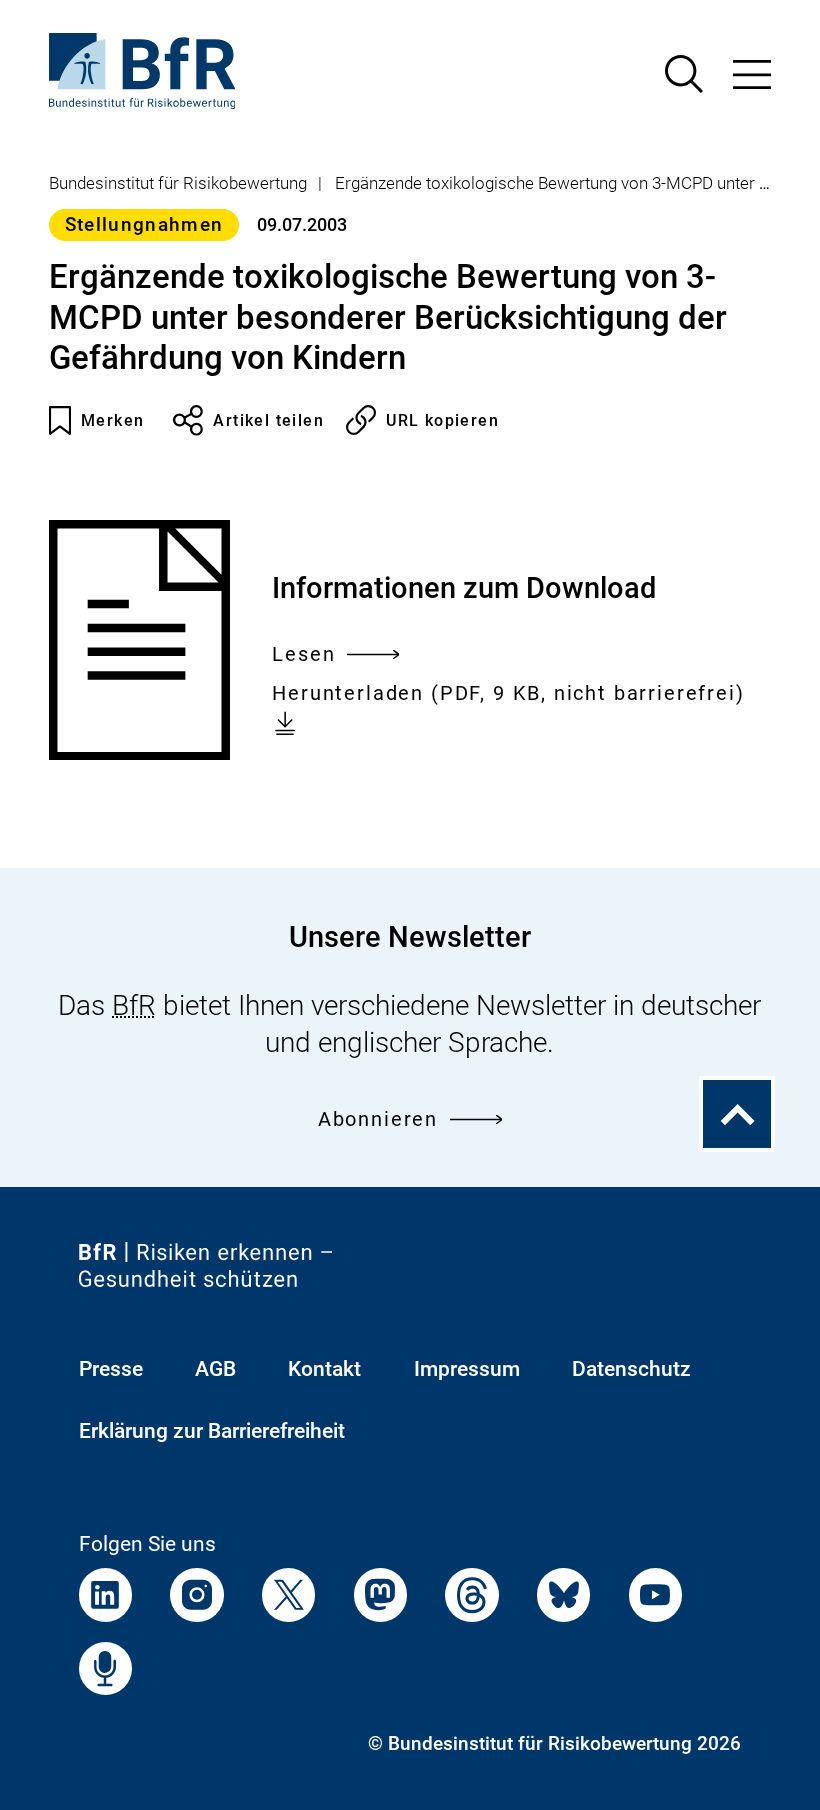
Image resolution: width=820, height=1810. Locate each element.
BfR (134, 1005)
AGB (215, 1368)
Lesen (303, 657)
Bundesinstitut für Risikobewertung (178, 183)
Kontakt (324, 1368)
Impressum (467, 1368)
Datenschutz (631, 1368)
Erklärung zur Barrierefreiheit (212, 1430)
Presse (111, 1368)
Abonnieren (378, 1119)
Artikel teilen (268, 420)
